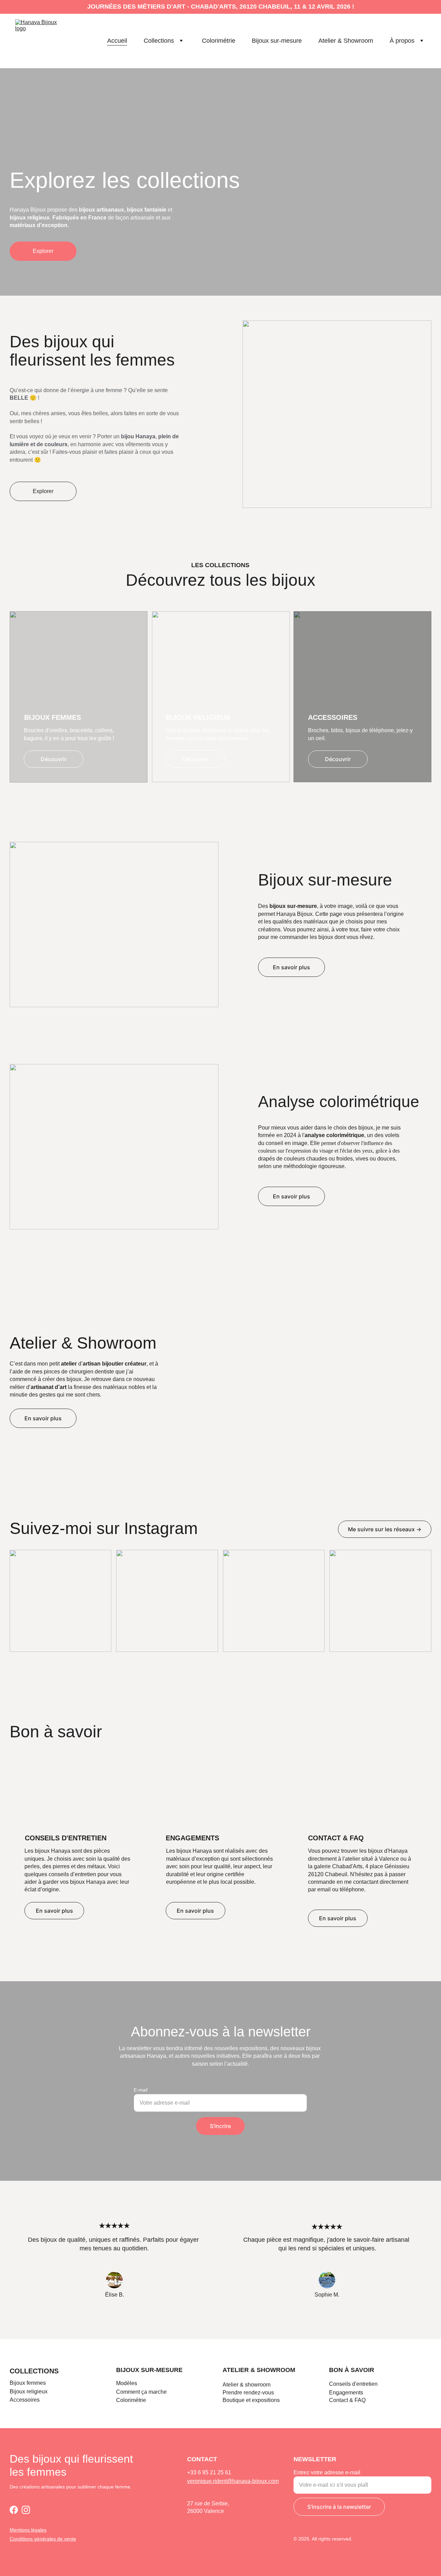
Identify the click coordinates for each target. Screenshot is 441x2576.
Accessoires (25, 2400)
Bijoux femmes (28, 2383)
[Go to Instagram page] (26, 2510)
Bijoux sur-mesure (277, 41)
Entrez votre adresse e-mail (327, 2472)
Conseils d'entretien (353, 2384)
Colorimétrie (219, 41)
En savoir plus (291, 967)
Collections (159, 41)
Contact (339, 2400)
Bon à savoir (352, 2370)
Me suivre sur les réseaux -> (385, 1529)
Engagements (346, 2393)
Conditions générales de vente (43, 2539)
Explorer (43, 251)
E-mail (141, 2090)
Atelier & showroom (259, 2370)
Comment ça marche (141, 2392)
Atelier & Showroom (346, 41)
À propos (402, 41)
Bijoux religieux (29, 2391)
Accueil (117, 41)
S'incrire (220, 2126)
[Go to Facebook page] (14, 2510)
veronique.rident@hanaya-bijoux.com (233, 2481)
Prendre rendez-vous (248, 2393)
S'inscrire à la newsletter (339, 2507)
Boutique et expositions (251, 2400)
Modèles (127, 2383)
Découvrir (54, 759)
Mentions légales (28, 2530)
